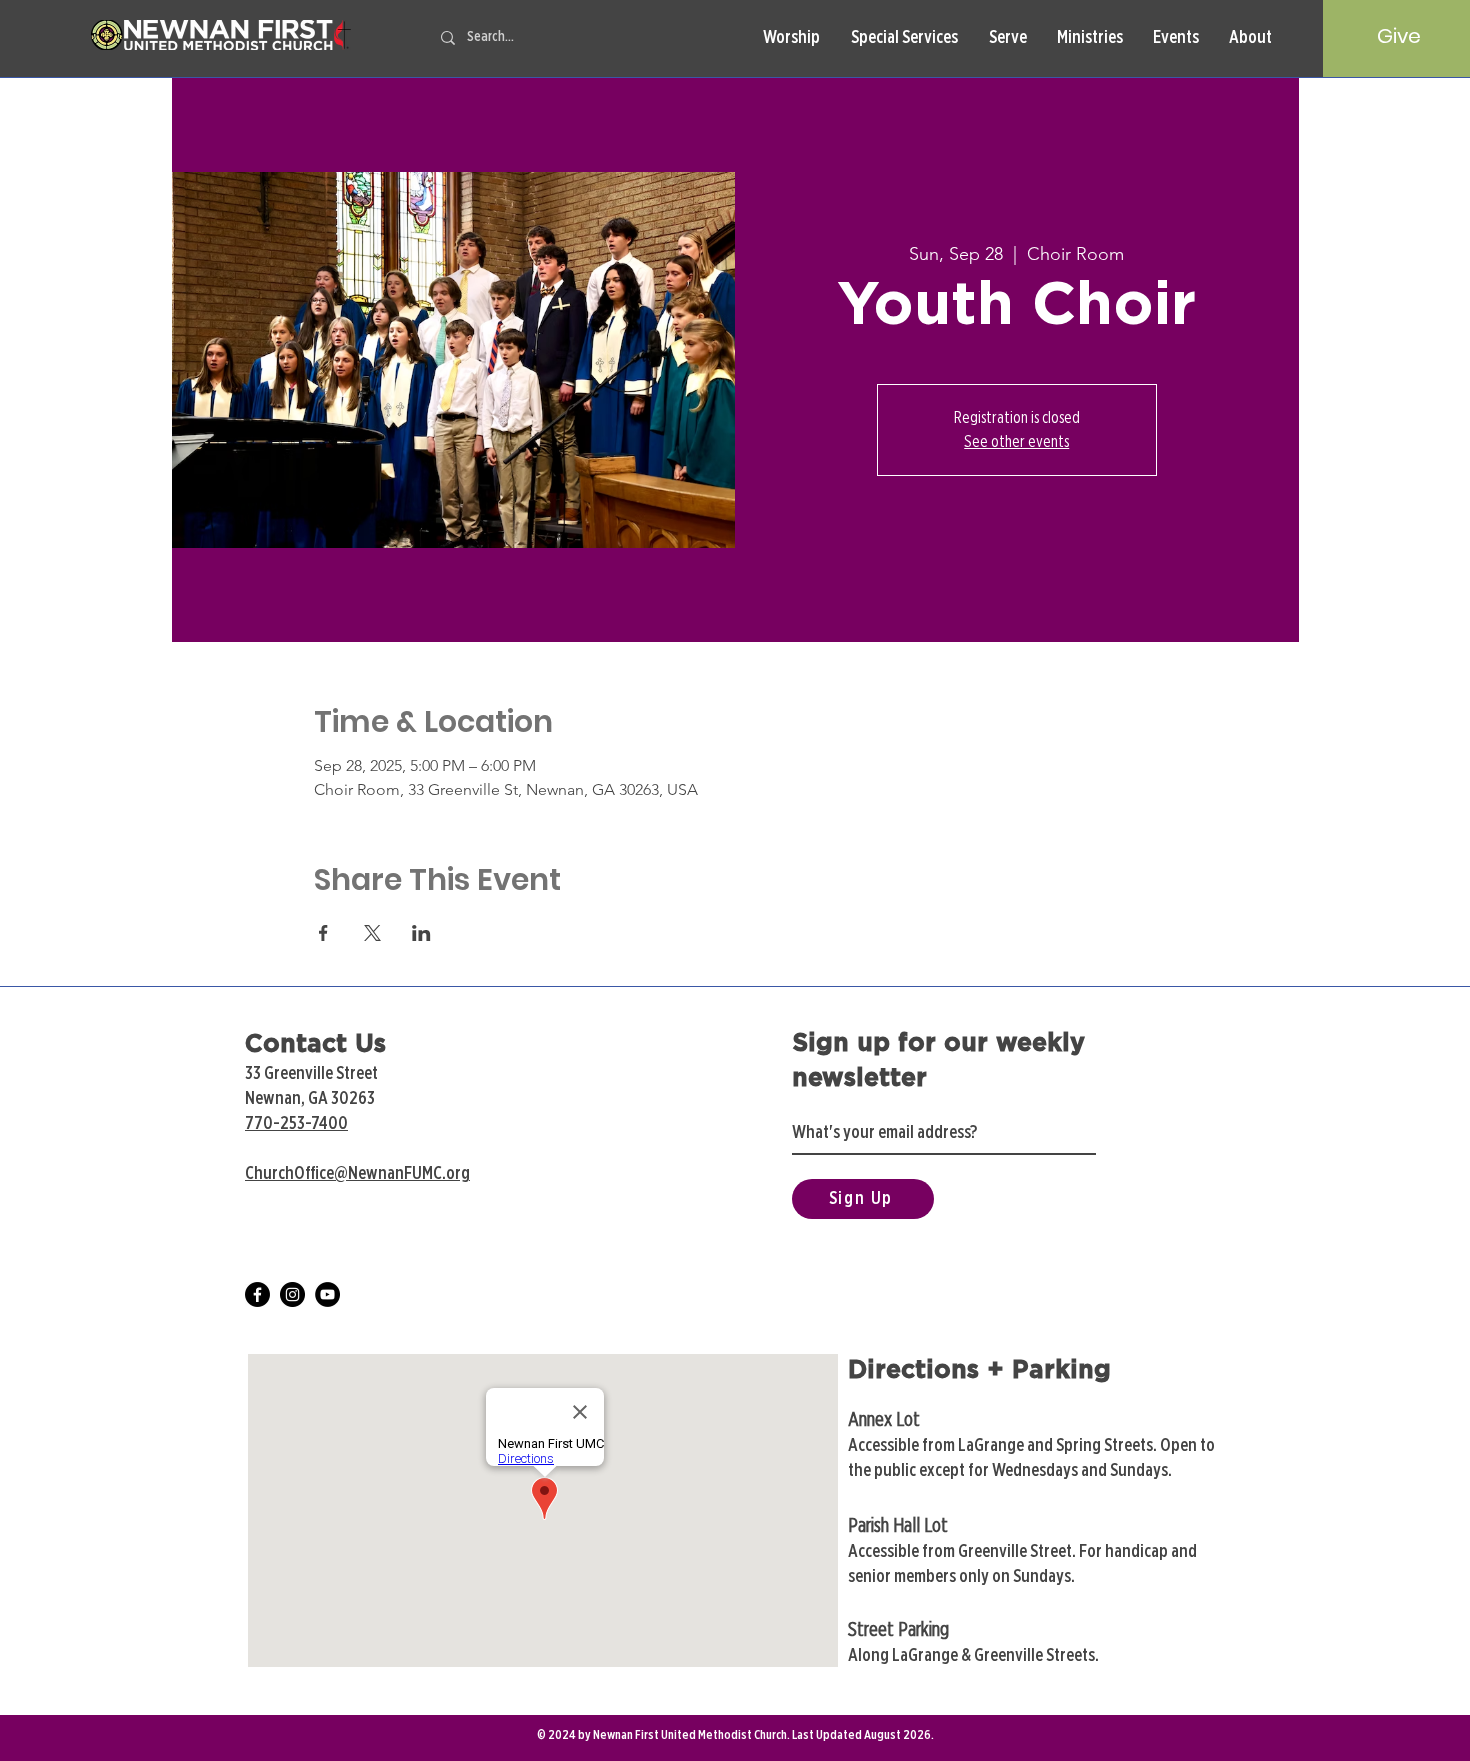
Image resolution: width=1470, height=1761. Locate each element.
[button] (791, 38)
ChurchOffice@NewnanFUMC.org (357, 1174)
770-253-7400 (296, 1124)
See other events (1016, 442)
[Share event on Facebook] (323, 933)
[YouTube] (327, 1294)
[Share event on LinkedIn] (421, 933)
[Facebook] (257, 1294)
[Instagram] (292, 1294)
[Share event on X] (372, 933)
